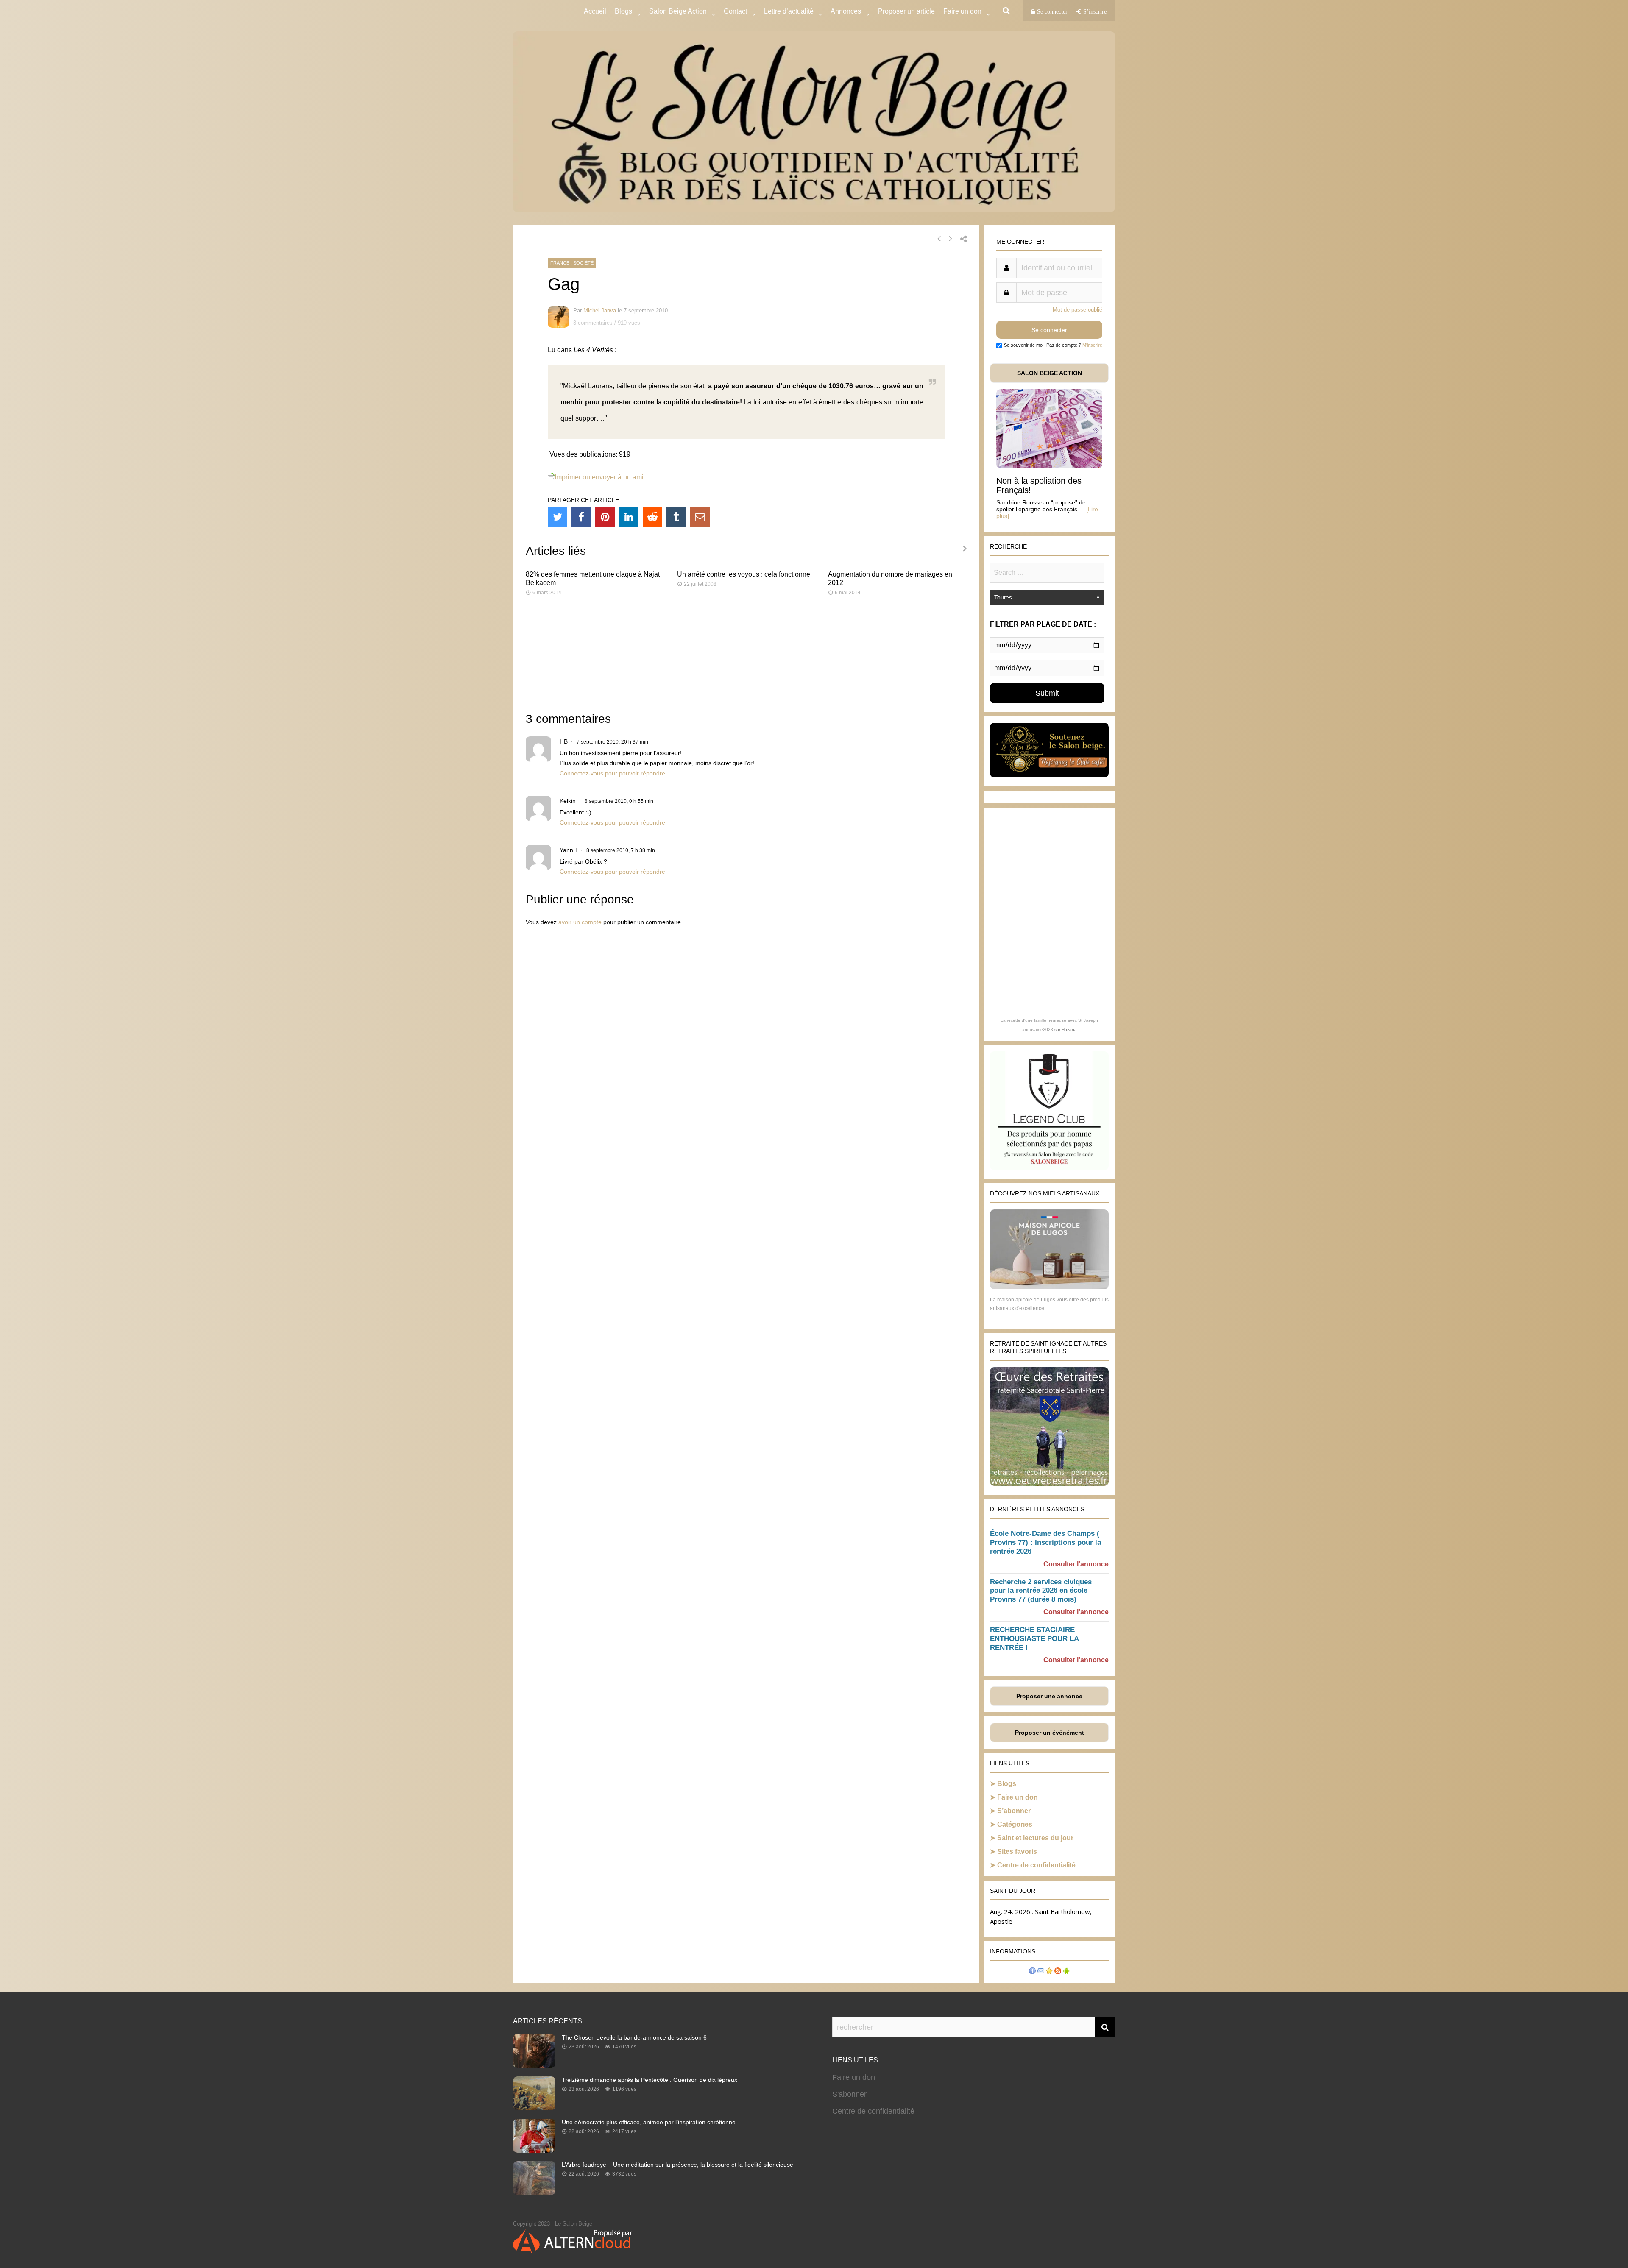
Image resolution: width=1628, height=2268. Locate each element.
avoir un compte (580, 922)
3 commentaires (593, 323)
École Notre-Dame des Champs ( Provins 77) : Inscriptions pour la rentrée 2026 (1045, 1542)
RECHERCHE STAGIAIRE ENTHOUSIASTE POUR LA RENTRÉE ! (1034, 1639)
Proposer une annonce (1049, 1696)
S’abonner (1014, 1811)
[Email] (700, 517)
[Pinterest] (605, 517)
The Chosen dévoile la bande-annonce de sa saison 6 (634, 2037)
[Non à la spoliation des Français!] (1049, 466)
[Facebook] (581, 517)
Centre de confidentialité (1036, 1865)
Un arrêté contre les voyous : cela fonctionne (744, 574)
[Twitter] (558, 517)
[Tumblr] (676, 517)
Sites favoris (1017, 1851)
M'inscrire (1092, 345)
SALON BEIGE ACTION (1050, 373)
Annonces (846, 11)
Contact (735, 11)
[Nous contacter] (1041, 1972)
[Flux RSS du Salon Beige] (1058, 1972)
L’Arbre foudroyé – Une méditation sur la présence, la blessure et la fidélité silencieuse (677, 2165)
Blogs (623, 11)
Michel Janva (600, 311)
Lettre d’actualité (789, 11)
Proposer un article (906, 11)
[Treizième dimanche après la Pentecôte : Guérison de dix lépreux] (534, 2108)
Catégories (1015, 1824)
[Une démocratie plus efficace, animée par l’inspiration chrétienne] (534, 2150)
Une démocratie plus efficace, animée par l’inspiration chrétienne (649, 2122)
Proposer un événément (1050, 1733)
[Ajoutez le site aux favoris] (1049, 1972)
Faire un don (1017, 1797)
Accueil (595, 11)
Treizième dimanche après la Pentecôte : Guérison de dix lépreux (650, 2080)
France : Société (572, 263)
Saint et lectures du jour (1035, 1838)
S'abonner (849, 2094)
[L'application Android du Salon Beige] (1066, 1972)
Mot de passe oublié (1077, 310)
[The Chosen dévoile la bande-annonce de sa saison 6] (534, 2065)
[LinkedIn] (629, 517)
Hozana (1069, 1030)
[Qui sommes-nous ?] (1032, 1972)
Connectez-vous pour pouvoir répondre (612, 773)
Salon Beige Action (678, 11)
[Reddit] (652, 517)
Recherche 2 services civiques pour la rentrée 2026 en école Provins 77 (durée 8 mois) (1041, 1591)
